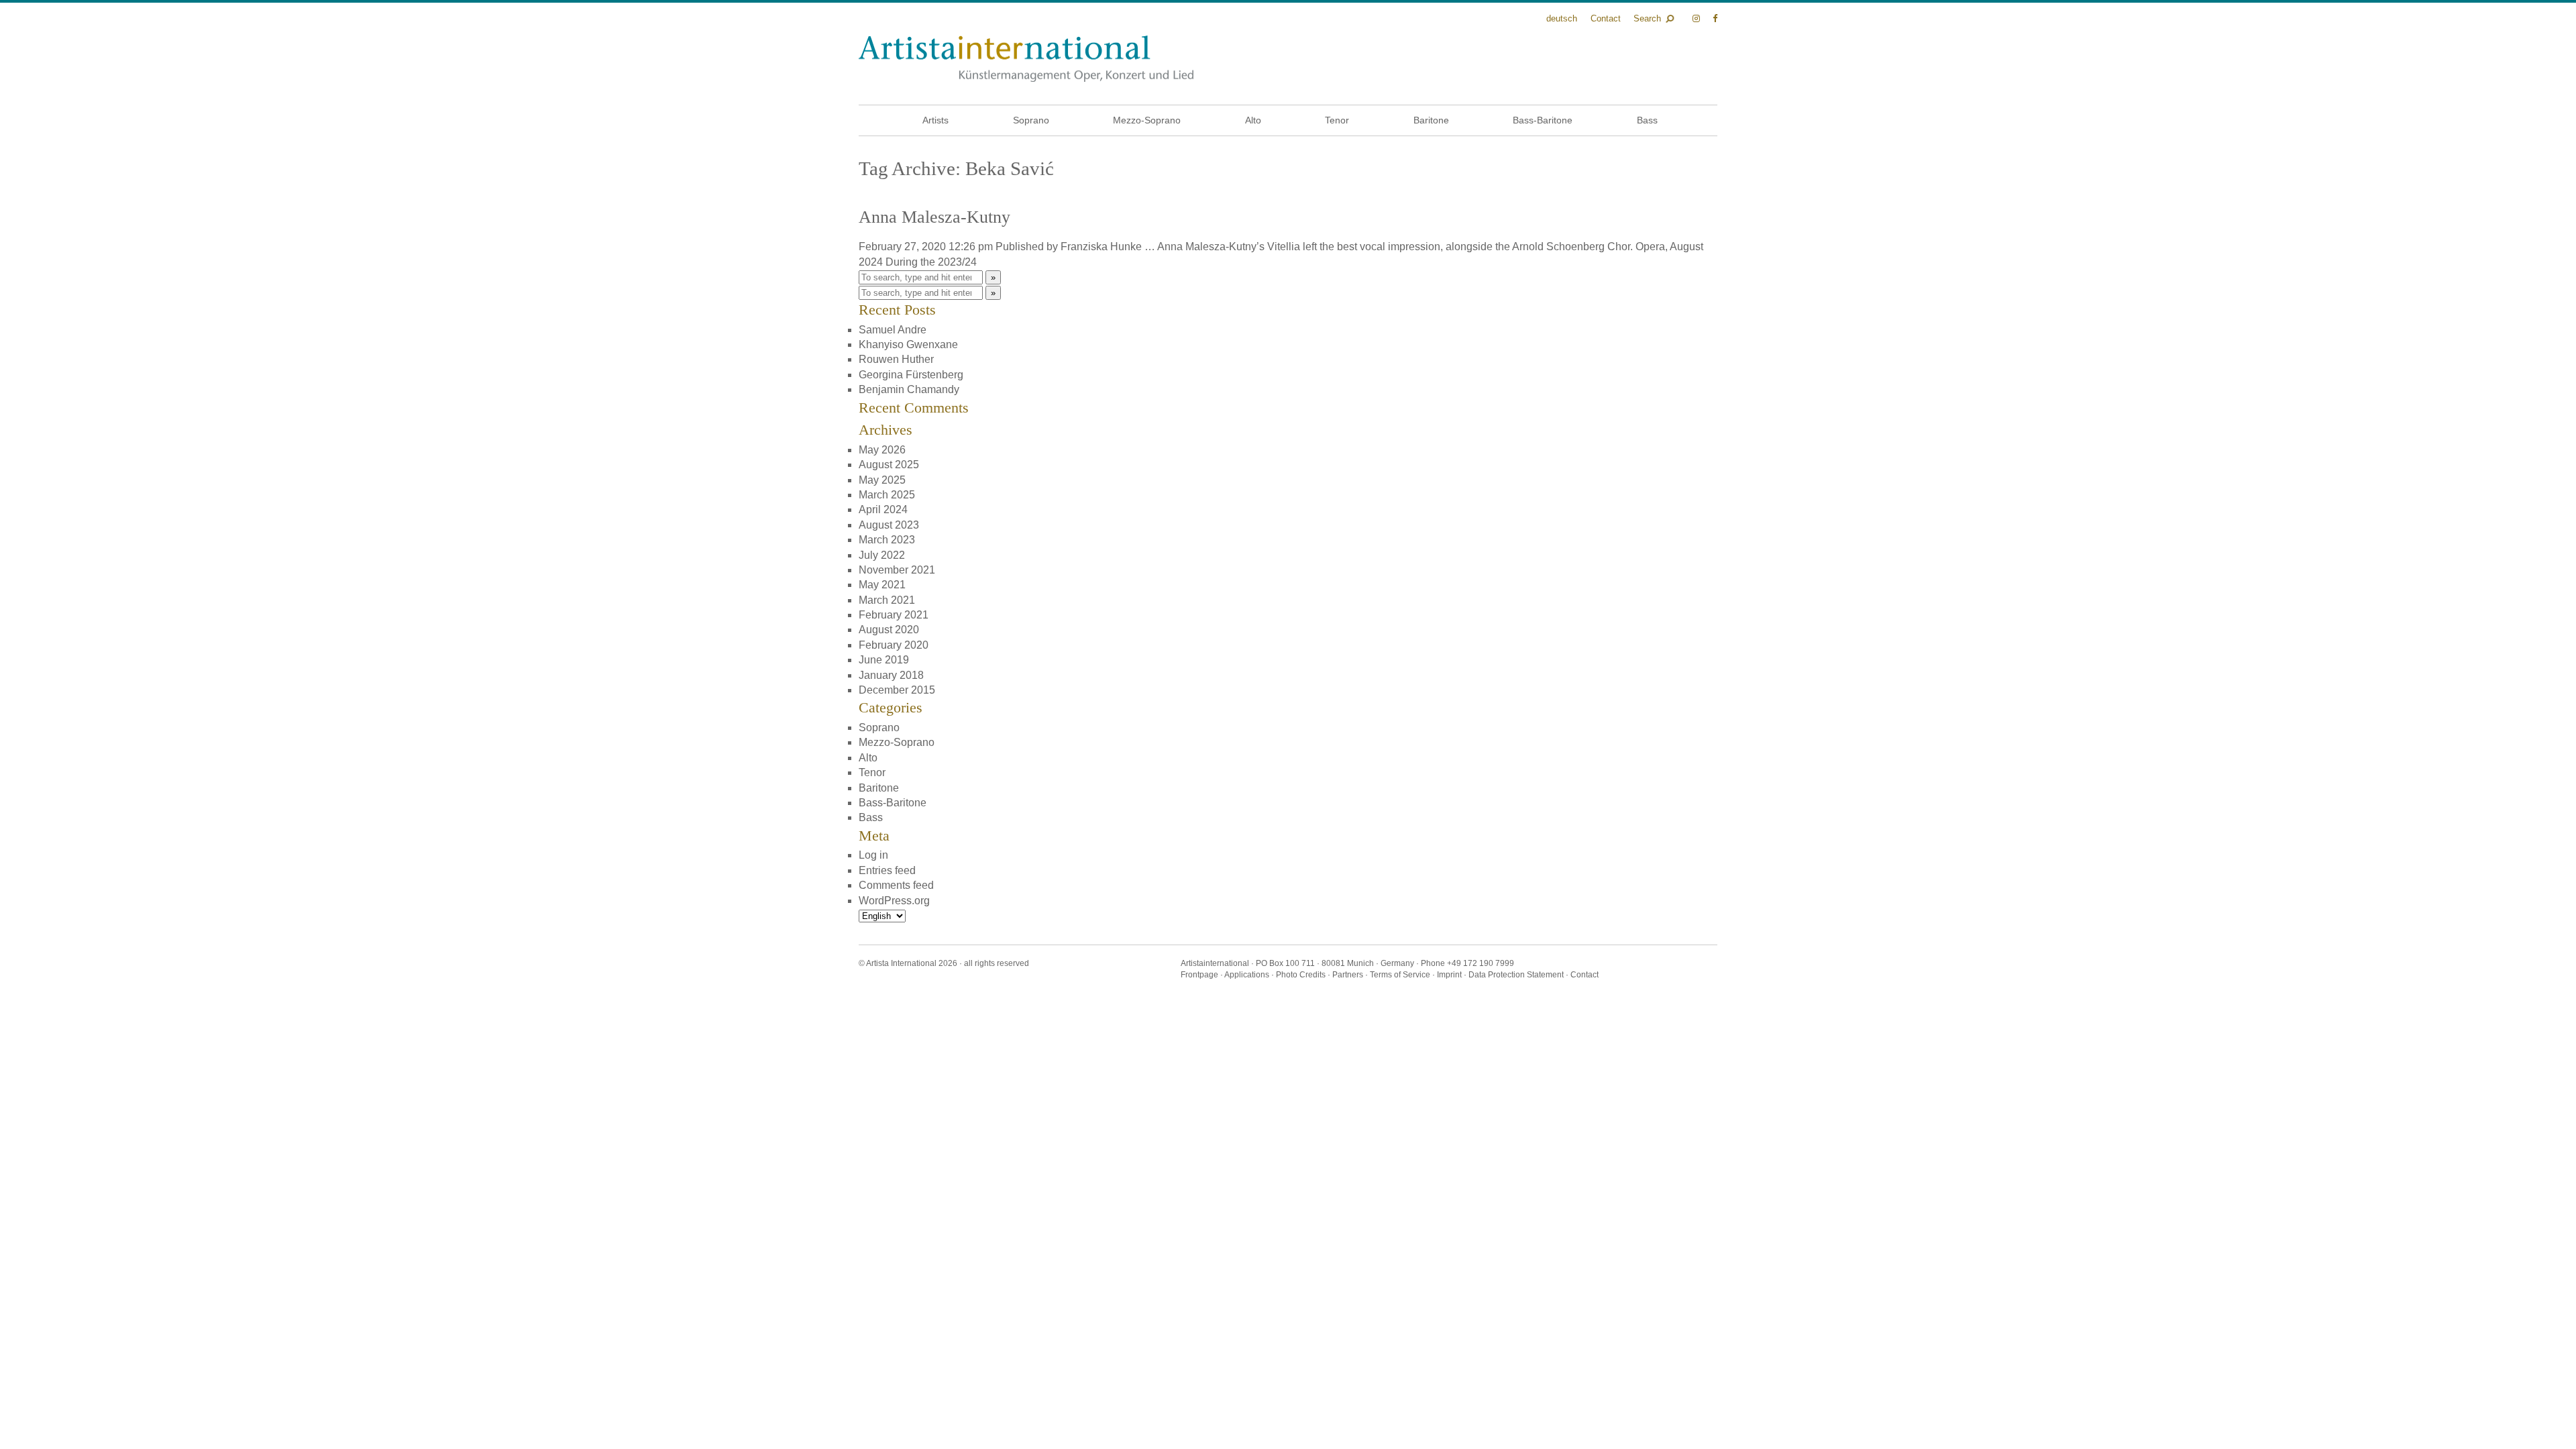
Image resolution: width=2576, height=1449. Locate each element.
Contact (1606, 18)
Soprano (1031, 120)
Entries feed (887, 870)
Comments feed (896, 885)
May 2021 (882, 585)
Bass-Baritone (1543, 120)
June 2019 (884, 660)
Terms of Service (1400, 975)
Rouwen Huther (896, 359)
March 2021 (887, 600)
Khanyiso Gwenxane (908, 344)
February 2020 (894, 645)
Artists (935, 120)
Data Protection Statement (1516, 975)
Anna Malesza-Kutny (934, 217)
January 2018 (891, 675)
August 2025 (889, 465)
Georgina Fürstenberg (911, 375)
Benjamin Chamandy (909, 389)
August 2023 (889, 525)
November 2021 (897, 570)
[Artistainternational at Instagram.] (1698, 18)
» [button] (993, 277)
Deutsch (1562, 18)
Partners (1348, 975)
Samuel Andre (893, 330)
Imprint (1449, 975)
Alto (1253, 120)
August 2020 (889, 630)
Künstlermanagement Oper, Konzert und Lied (1026, 59)
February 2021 (894, 615)
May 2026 (882, 450)
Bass (1647, 120)
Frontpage (1199, 975)
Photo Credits (1301, 975)
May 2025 (882, 480)
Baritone (1431, 120)
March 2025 (887, 495)
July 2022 (882, 555)
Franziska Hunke (1101, 247)
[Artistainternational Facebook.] (1715, 18)
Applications (1247, 975)
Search (1647, 18)
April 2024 (883, 509)
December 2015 (897, 690)
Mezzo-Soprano (1147, 120)
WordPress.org (894, 901)
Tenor (1337, 120)
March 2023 (887, 540)
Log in (873, 855)
